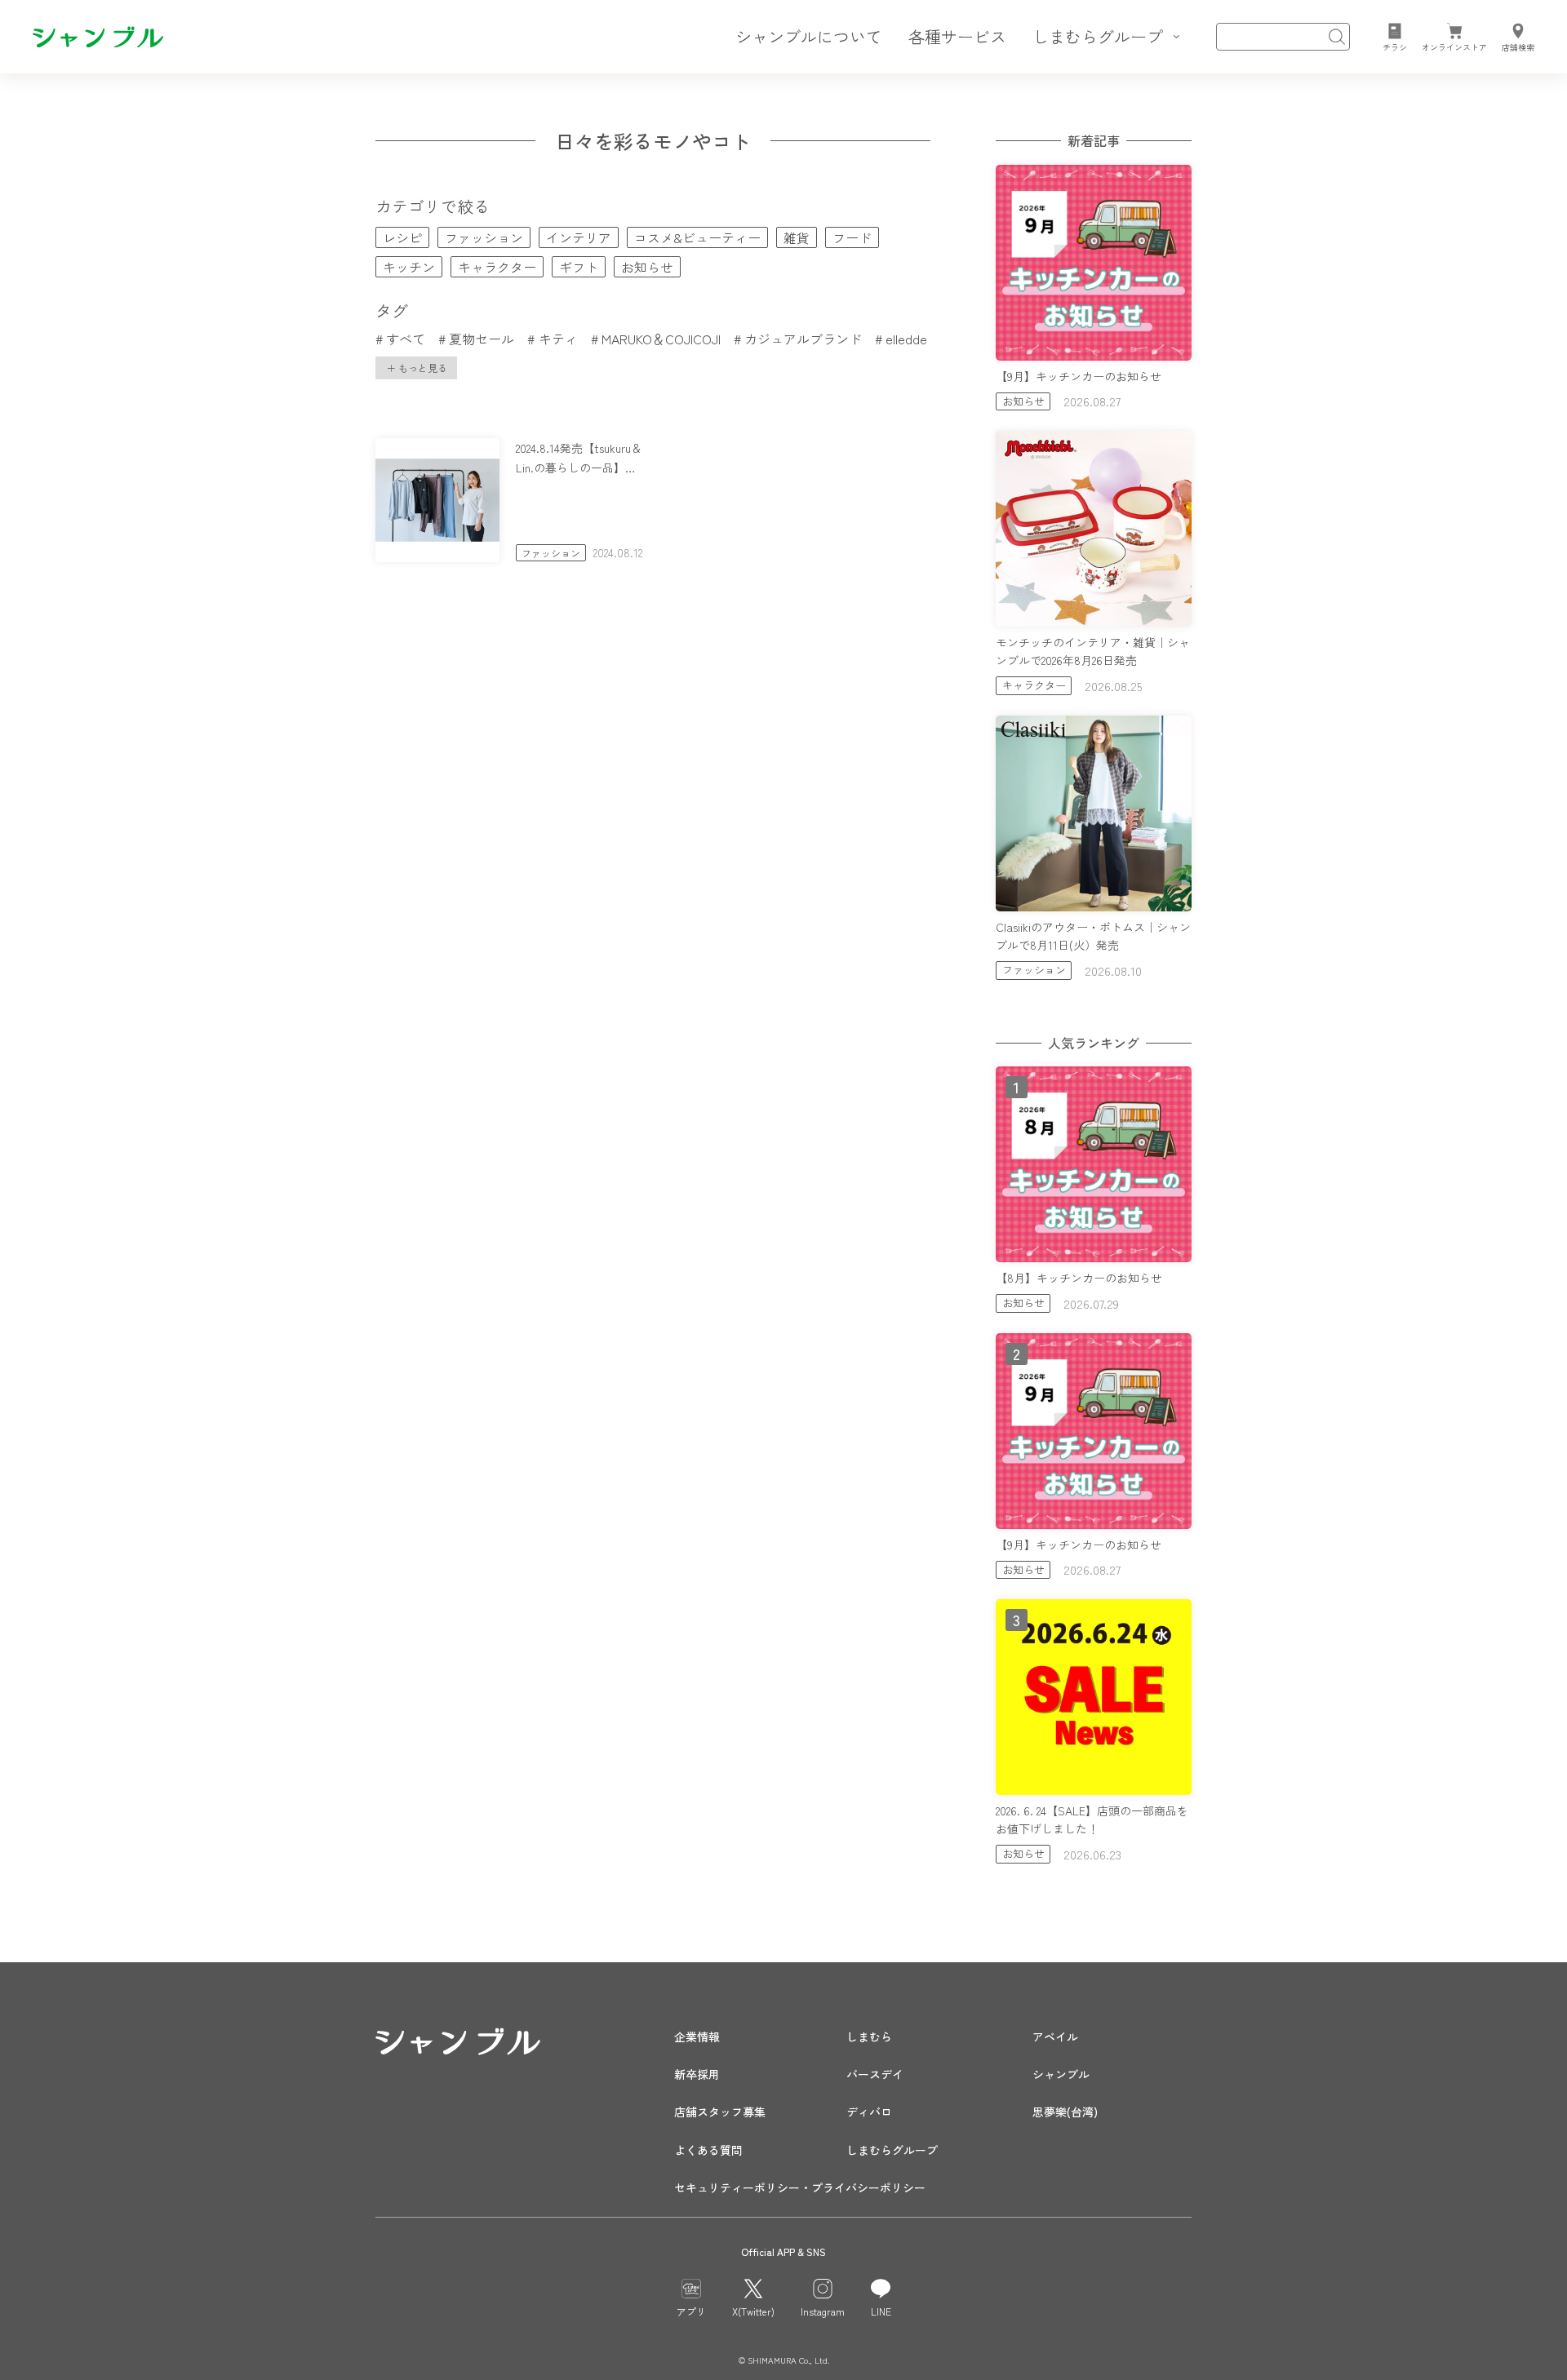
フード (852, 237)
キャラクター (497, 267)
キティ (558, 339)
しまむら (869, 2037)
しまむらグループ (892, 2150)
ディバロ (869, 2112)
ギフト (579, 267)
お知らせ (647, 267)
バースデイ (875, 2074)
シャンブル (1061, 2074)
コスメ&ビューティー (697, 237)
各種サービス (957, 36)
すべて (406, 339)
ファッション (484, 237)
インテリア (579, 237)
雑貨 (797, 237)
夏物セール (482, 339)
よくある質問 (708, 2150)
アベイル (1055, 2037)
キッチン (409, 267)
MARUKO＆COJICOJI (661, 339)
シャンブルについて (809, 36)
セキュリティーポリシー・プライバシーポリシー (800, 2187)
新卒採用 (697, 2074)
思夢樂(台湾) (1065, 2112)
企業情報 (697, 2037)
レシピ (402, 237)
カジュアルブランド (803, 339)
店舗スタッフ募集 (720, 2112)
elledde (906, 339)
